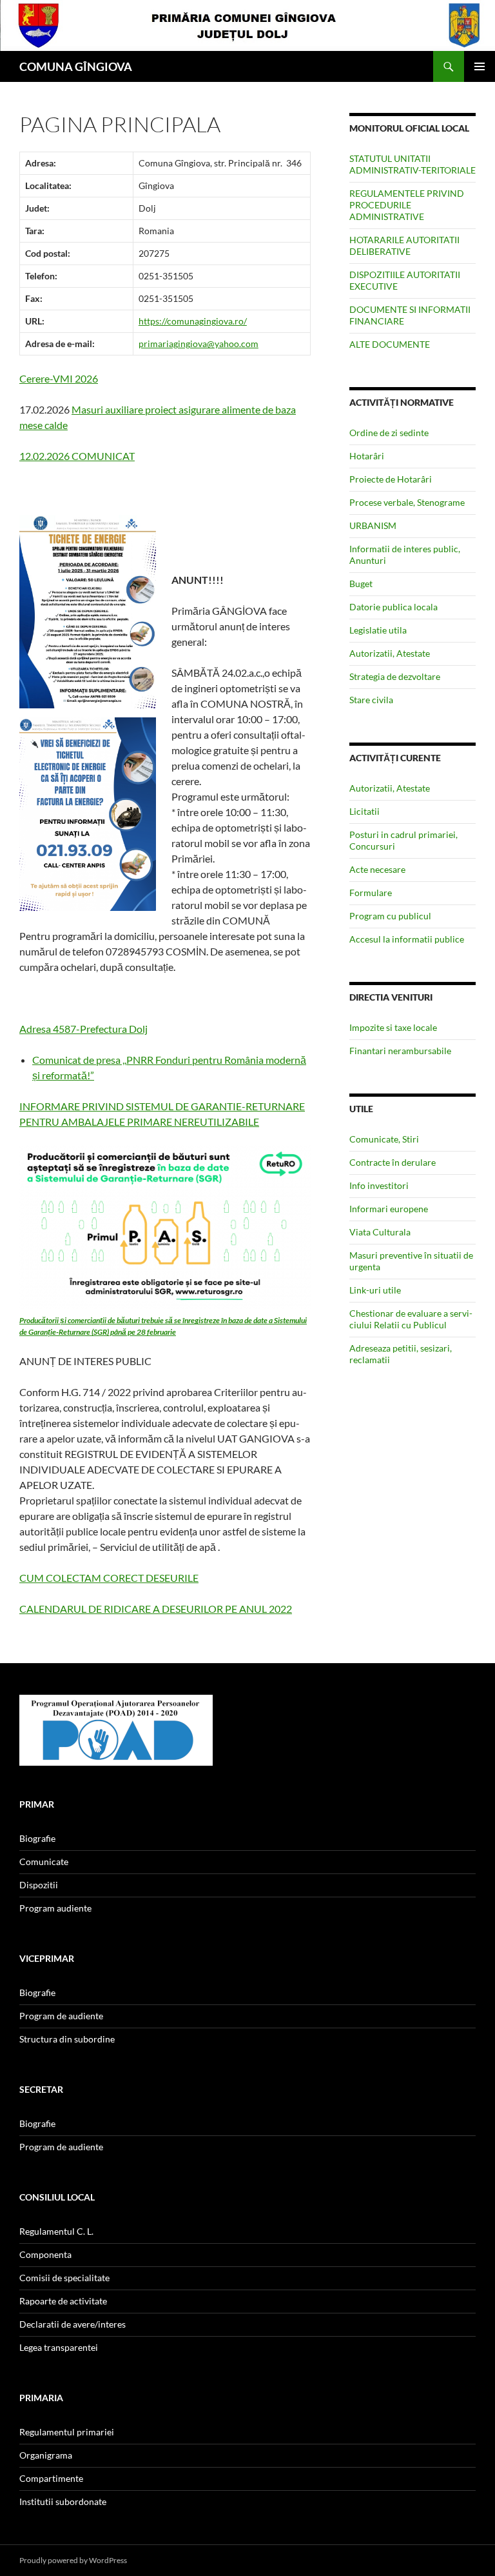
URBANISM (373, 525)
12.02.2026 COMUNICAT (77, 456)
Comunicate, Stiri (384, 1139)
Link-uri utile (375, 1290)
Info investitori (379, 1185)
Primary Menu (480, 66)
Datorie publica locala (393, 607)
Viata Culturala (380, 1232)
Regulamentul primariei (67, 2432)
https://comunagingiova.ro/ (193, 321)
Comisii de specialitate (64, 2278)
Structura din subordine (67, 2039)
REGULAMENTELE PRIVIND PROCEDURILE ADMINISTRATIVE (407, 205)
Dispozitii (39, 1885)
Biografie (37, 1838)
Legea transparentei (59, 2347)
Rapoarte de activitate (63, 2301)
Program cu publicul (390, 916)
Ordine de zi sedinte (389, 433)
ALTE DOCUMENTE (390, 344)
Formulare (371, 893)
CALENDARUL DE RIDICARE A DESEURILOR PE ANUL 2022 (156, 1609)
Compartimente (51, 2478)
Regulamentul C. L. (56, 2231)
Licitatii (364, 811)
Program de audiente (61, 2016)
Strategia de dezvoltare (395, 676)
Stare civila (371, 700)
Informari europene (389, 1209)
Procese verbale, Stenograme (407, 502)
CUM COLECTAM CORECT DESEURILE (109, 1578)
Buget (361, 584)
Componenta (45, 2254)
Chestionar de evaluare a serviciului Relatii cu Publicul (411, 1319)
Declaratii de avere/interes (73, 2324)
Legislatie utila (378, 630)
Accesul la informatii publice (407, 939)
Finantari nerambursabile (400, 1051)
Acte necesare (377, 869)
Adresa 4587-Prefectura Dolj (83, 1029)
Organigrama (46, 2455)
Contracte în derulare (393, 1162)
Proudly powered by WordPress (73, 2560)
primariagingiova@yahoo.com (199, 344)
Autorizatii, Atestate (390, 653)
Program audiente (55, 1908)
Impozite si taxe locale (393, 1027)
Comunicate (44, 1862)
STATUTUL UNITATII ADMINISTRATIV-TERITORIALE (412, 164)
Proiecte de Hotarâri (391, 479)
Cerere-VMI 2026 (59, 378)
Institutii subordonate (63, 2501)
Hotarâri (367, 456)
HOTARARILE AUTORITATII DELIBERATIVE (404, 245)
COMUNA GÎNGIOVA (76, 66)
